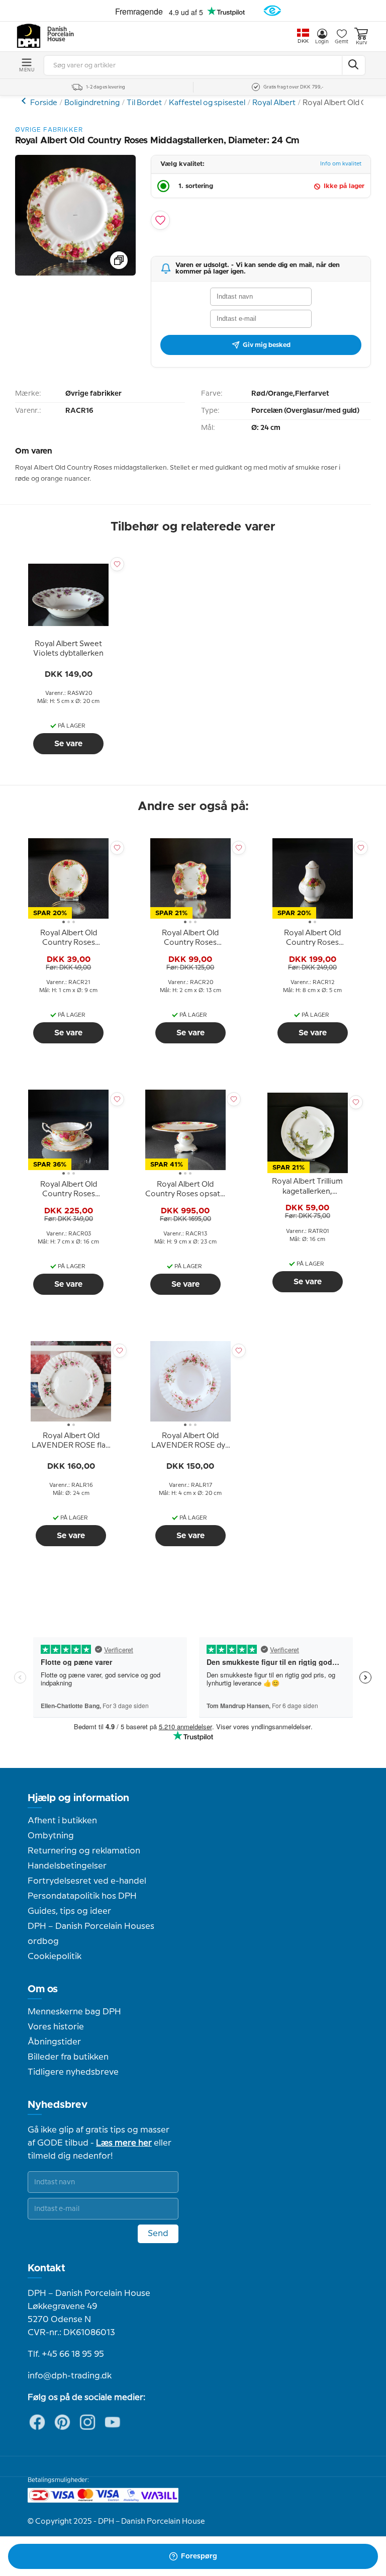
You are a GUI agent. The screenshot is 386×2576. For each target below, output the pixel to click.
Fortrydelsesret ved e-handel (87, 1881)
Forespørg (199, 2556)
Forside (44, 103)
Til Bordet (144, 103)
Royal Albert (274, 103)
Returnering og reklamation (84, 1851)
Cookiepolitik (55, 1957)
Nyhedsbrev (58, 2105)
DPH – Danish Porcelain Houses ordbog (91, 1934)
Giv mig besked (267, 345)
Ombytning (51, 1836)
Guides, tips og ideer (69, 1911)
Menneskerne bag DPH (74, 2012)
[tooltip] (68, 649)
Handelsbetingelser (67, 1866)
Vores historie (56, 2027)
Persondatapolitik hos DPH (82, 1896)
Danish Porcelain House (57, 35)
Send (158, 2234)
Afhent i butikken (62, 1821)
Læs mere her (124, 2143)
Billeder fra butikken (68, 2057)
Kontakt (46, 2268)
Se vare (68, 744)
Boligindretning (92, 103)
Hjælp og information (78, 1798)
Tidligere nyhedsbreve (73, 2072)
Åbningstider (54, 2042)
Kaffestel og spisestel (207, 103)
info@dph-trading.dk (70, 2376)
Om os (43, 1989)
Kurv (361, 43)
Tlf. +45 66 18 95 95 (66, 2354)
